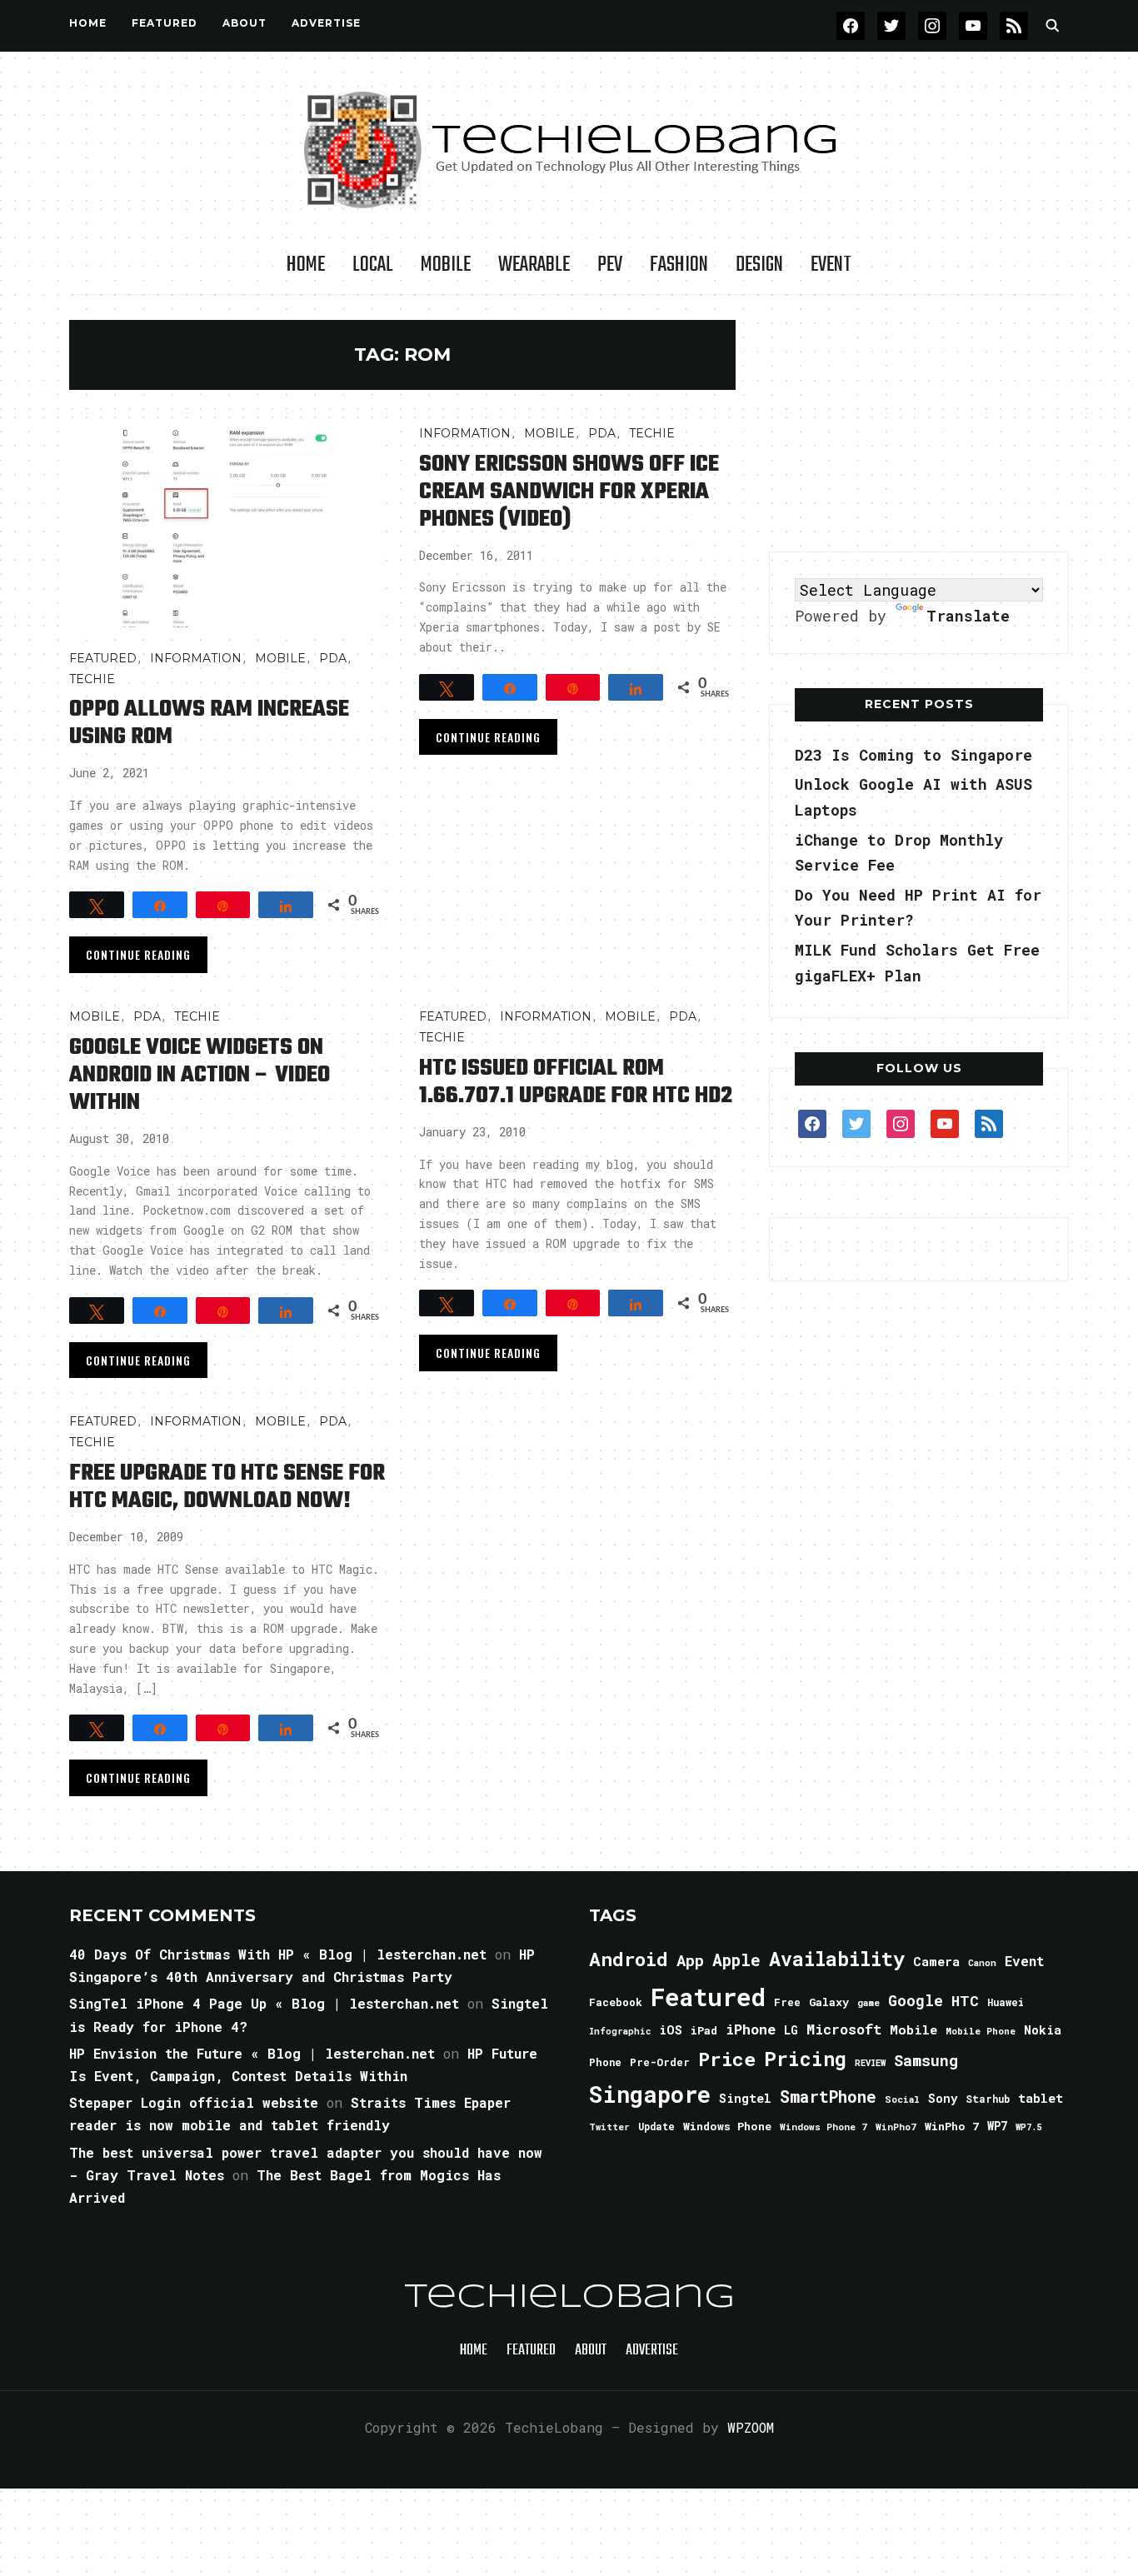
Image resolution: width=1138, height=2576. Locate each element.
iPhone (751, 2029)
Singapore (650, 2094)
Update (656, 2127)
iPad (704, 2030)
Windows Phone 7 (824, 2127)
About (245, 23)
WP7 (997, 2126)
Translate (968, 616)
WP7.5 (1028, 2127)
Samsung (926, 2060)
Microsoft (844, 2029)
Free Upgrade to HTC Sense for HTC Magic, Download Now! (227, 1487)
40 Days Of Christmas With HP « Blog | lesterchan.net (278, 1954)
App (690, 1960)
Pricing (805, 2058)
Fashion (679, 265)
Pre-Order (660, 2062)
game (868, 2002)
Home (88, 23)
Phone (605, 2062)
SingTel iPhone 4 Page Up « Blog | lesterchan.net (264, 2003)
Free (787, 2002)
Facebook (616, 2002)
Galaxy (829, 2002)
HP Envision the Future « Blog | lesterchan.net (252, 2053)
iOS (671, 2029)
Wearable (534, 265)
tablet (1041, 2098)
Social (902, 2099)
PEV (610, 265)
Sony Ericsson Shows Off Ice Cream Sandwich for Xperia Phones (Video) (569, 492)
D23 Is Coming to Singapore (913, 755)
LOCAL (373, 265)
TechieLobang (569, 2298)
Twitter (609, 2127)
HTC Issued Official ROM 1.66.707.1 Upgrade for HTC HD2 (576, 1082)
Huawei (1006, 2002)
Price (727, 2059)
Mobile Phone (981, 2031)
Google (916, 2000)
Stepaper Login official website (194, 2102)
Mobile (446, 265)
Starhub (988, 2099)
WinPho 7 (952, 2126)
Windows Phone (727, 2126)
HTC (965, 2001)
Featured (708, 1997)
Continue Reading (138, 954)
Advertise (326, 23)
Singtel (745, 2098)
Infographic (620, 2031)
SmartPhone (828, 2096)
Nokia (1043, 2030)
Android (629, 1959)
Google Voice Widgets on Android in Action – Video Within (200, 1075)
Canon (982, 1963)
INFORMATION (196, 658)
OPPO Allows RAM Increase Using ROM (209, 723)
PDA (333, 658)
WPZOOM (751, 2427)
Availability (837, 1959)
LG (791, 2030)
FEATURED (165, 23)
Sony (943, 2098)
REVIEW (870, 2063)
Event (831, 265)
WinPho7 (896, 2127)
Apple (736, 1960)
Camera (936, 1961)
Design (759, 265)
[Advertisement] (919, 424)
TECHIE (92, 679)
